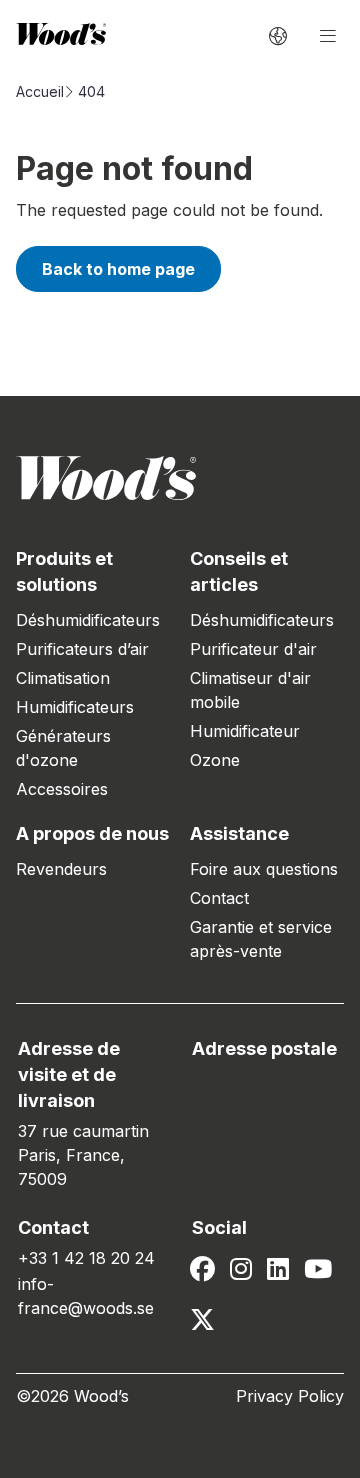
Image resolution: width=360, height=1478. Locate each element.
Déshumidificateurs (88, 620)
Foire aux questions (264, 869)
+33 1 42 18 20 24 (86, 1258)
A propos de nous (92, 833)
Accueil (40, 91)
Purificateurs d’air (82, 649)
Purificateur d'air (253, 649)
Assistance (239, 833)
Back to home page (118, 269)
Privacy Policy (290, 1396)
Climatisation (63, 678)
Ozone (215, 760)
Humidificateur (245, 731)
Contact (219, 898)
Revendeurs (61, 869)
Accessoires (62, 789)
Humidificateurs (75, 707)
